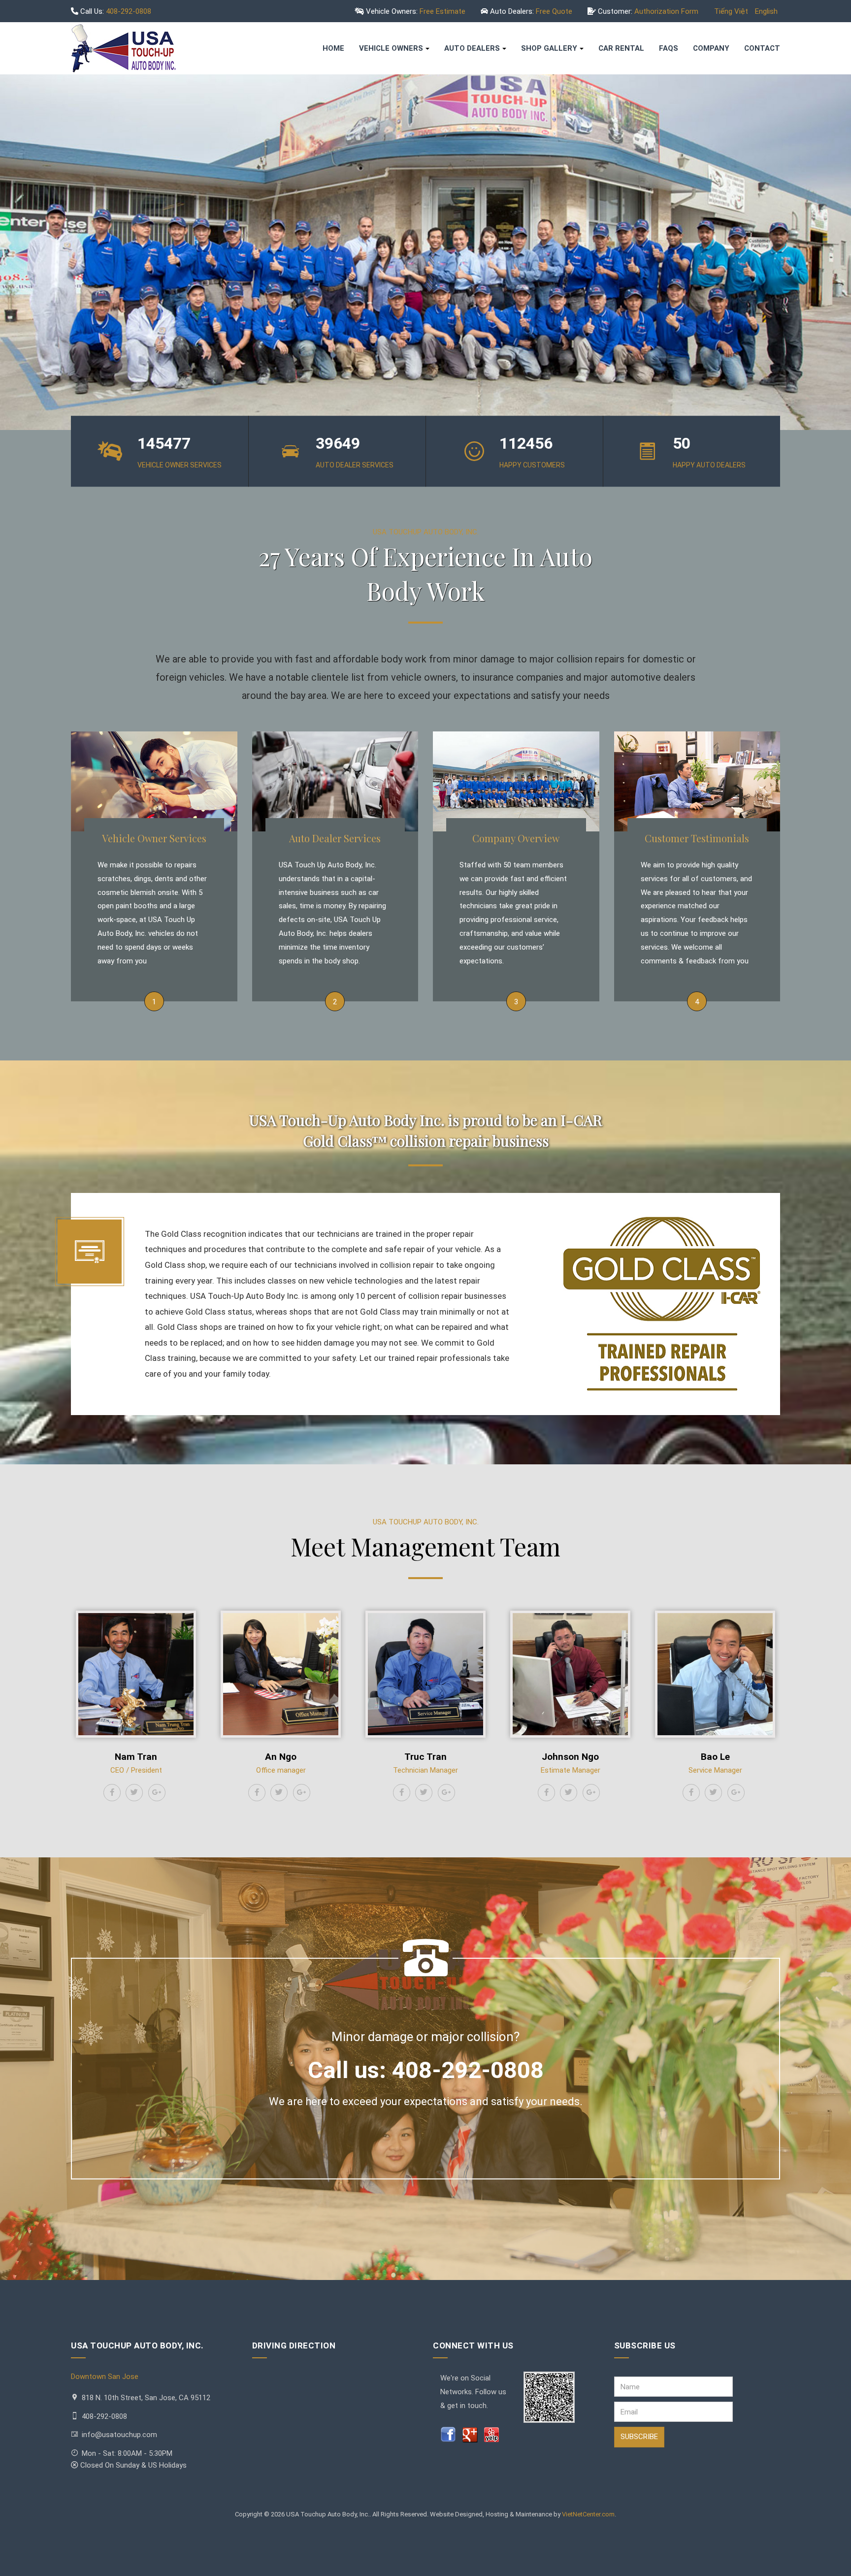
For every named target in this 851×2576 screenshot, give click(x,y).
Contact (762, 48)
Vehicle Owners (391, 48)
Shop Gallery (549, 48)
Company (711, 48)
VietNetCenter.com (588, 2514)
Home (333, 48)
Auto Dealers (472, 48)
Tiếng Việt (732, 11)
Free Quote (554, 11)
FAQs (669, 48)
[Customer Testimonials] (697, 781)
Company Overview (516, 838)
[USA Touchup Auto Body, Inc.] (123, 48)
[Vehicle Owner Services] (154, 781)
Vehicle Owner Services (154, 838)
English (766, 11)
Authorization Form (666, 11)
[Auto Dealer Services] (335, 781)
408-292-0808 (129, 11)
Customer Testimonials (697, 838)
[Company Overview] (516, 781)
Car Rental (621, 48)
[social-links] (112, 1793)
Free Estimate (442, 11)
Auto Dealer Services (335, 838)
